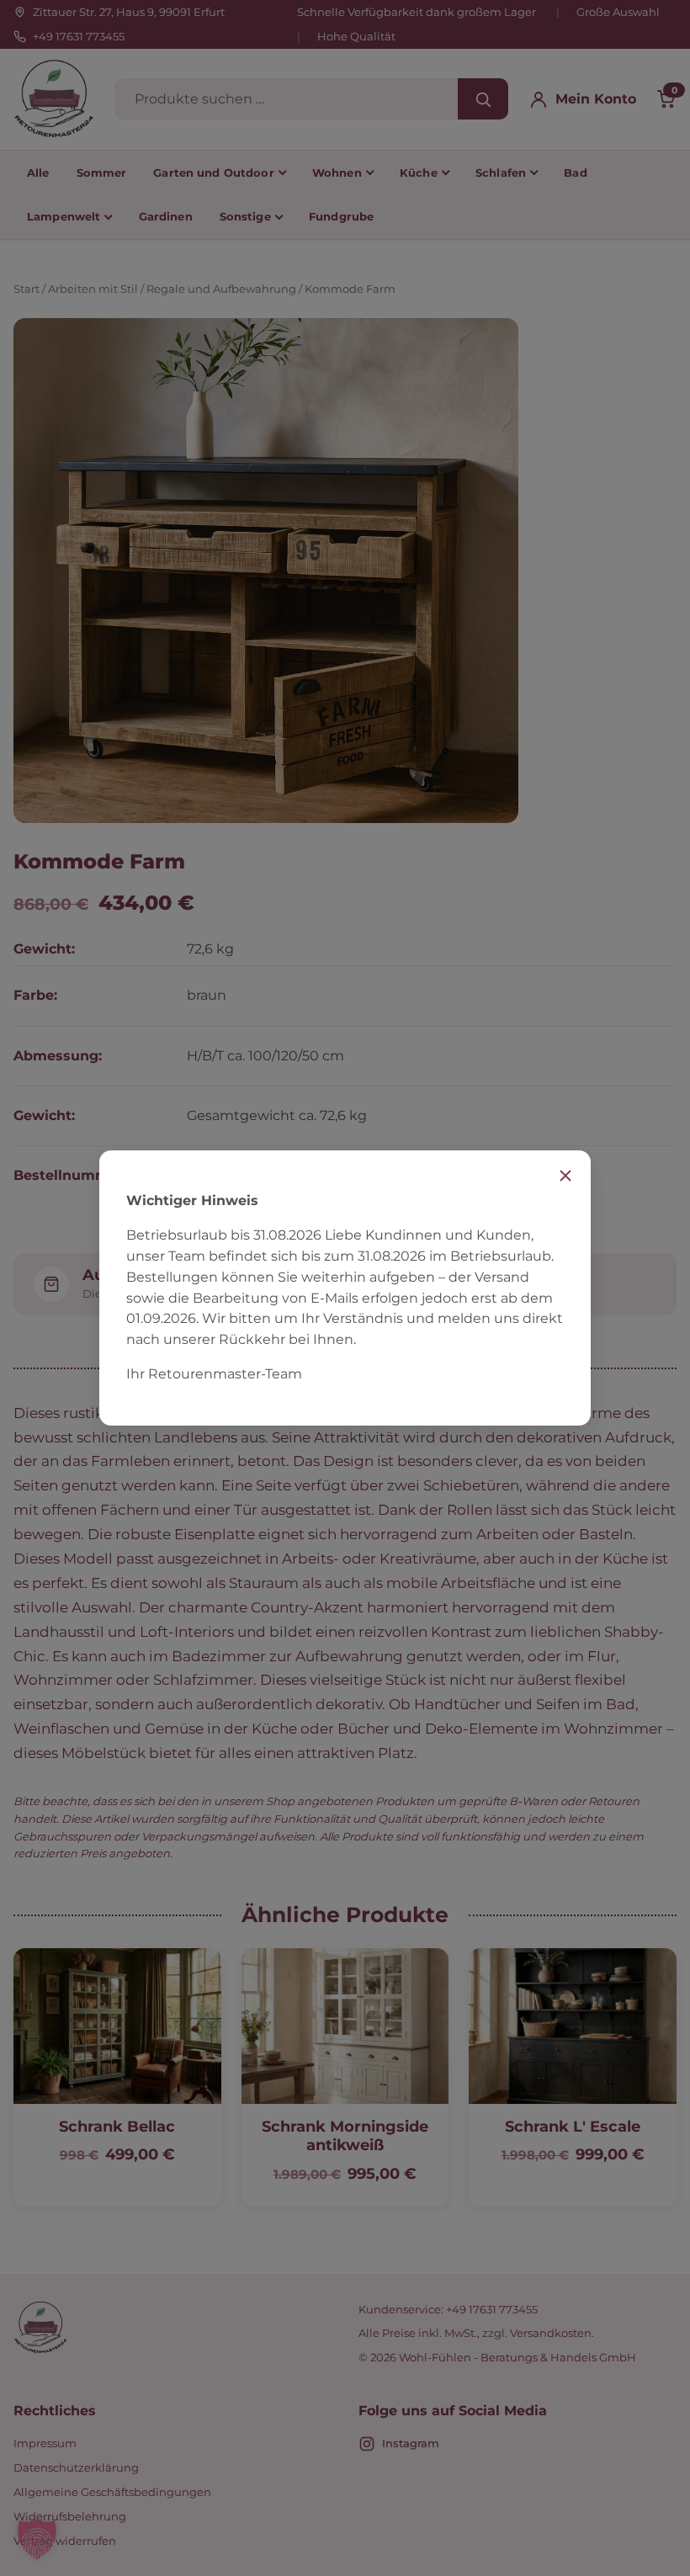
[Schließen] (565, 1176)
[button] (37, 2539)
